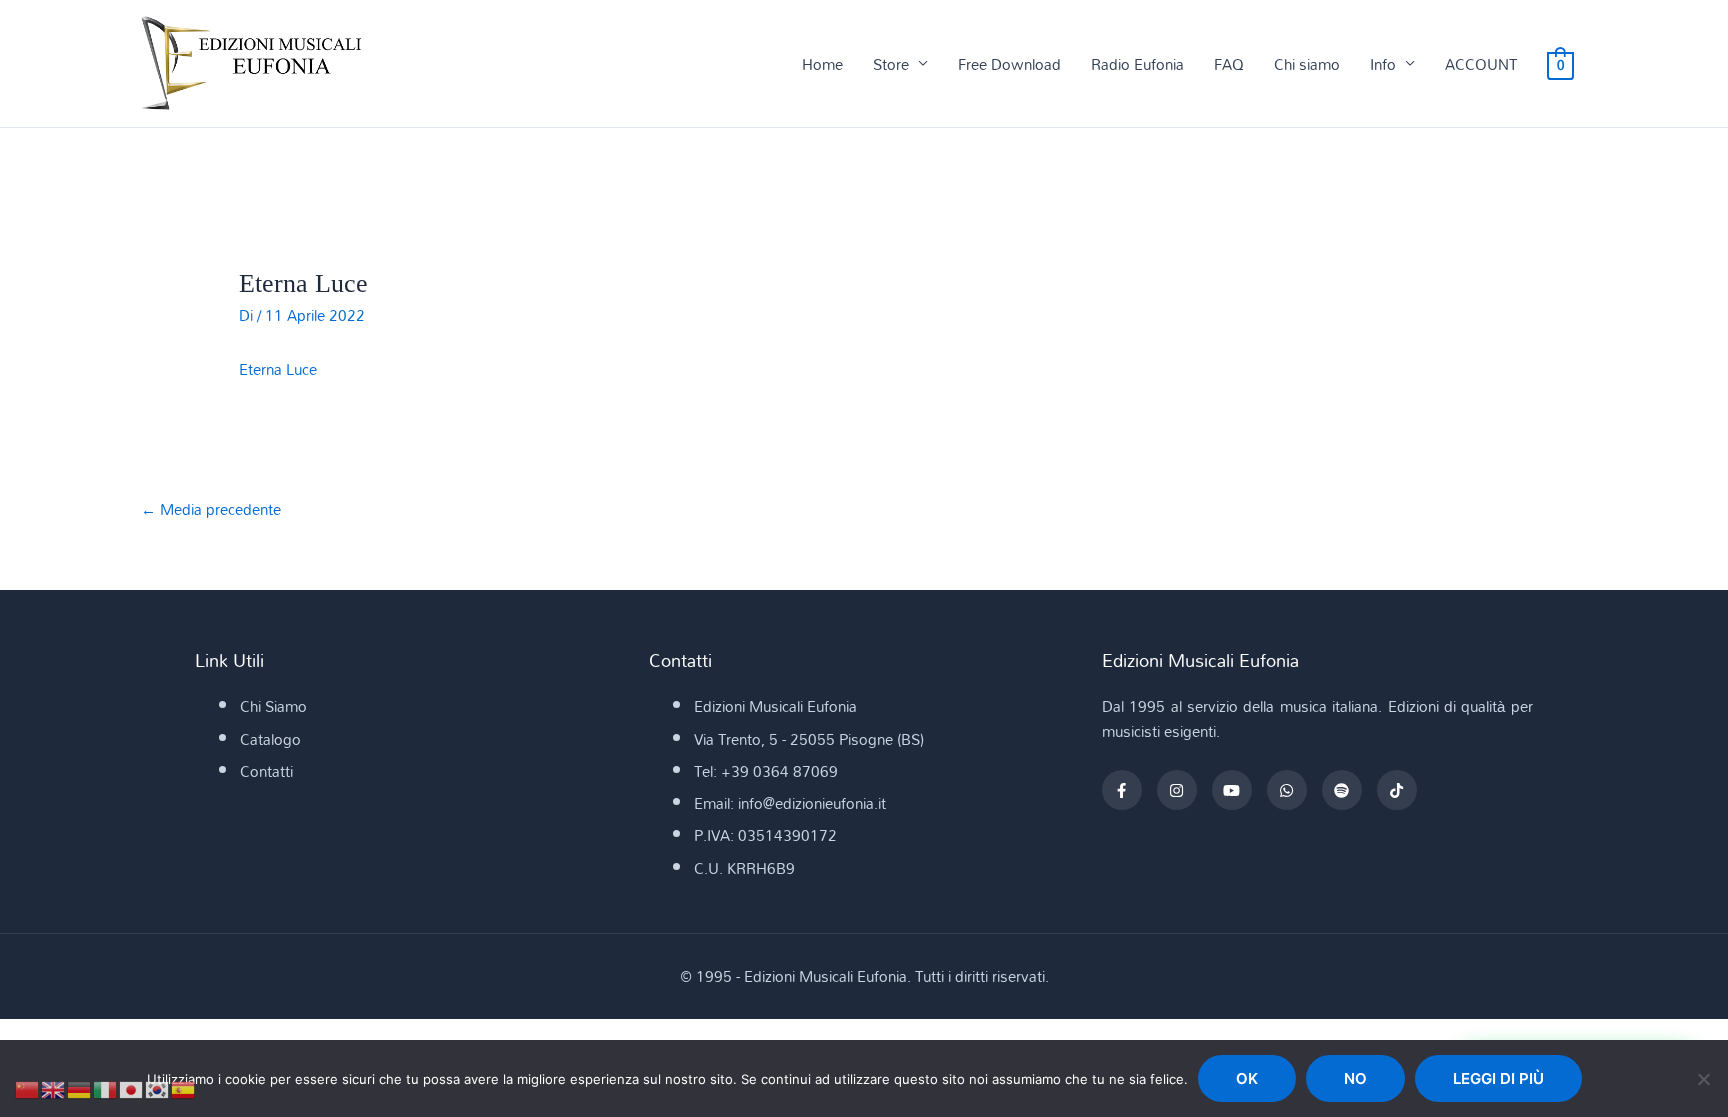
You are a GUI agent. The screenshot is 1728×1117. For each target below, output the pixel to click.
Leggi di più (1498, 1078)
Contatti (266, 771)
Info (1383, 64)
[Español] (184, 1088)
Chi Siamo (273, 706)
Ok (1247, 1078)
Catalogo (270, 739)
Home (822, 64)
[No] (1703, 1079)
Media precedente (211, 509)
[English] (54, 1088)
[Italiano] (106, 1088)
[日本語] (132, 1088)
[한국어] (158, 1088)
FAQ (1229, 64)
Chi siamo (1307, 64)
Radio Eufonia (1137, 64)
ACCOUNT (1481, 64)
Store (891, 64)
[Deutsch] (80, 1088)
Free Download (1009, 64)
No (1355, 1078)
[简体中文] (28, 1088)
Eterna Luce (278, 369)
